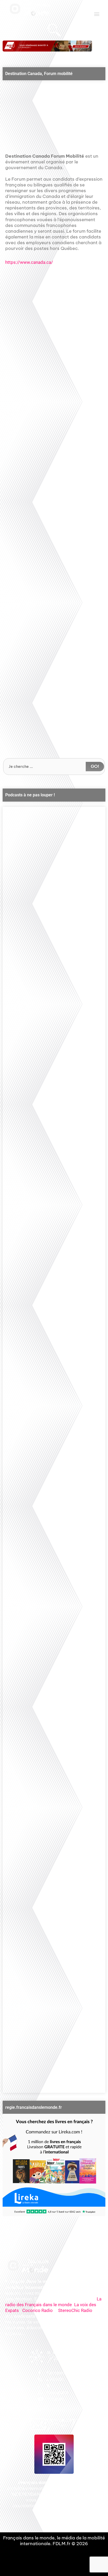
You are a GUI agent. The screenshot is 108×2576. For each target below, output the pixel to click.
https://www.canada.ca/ (29, 262)
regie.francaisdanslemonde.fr (34, 2107)
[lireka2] (54, 2165)
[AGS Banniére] (47, 46)
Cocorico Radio (37, 2310)
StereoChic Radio (75, 2310)
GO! (95, 766)
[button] (97, 14)
